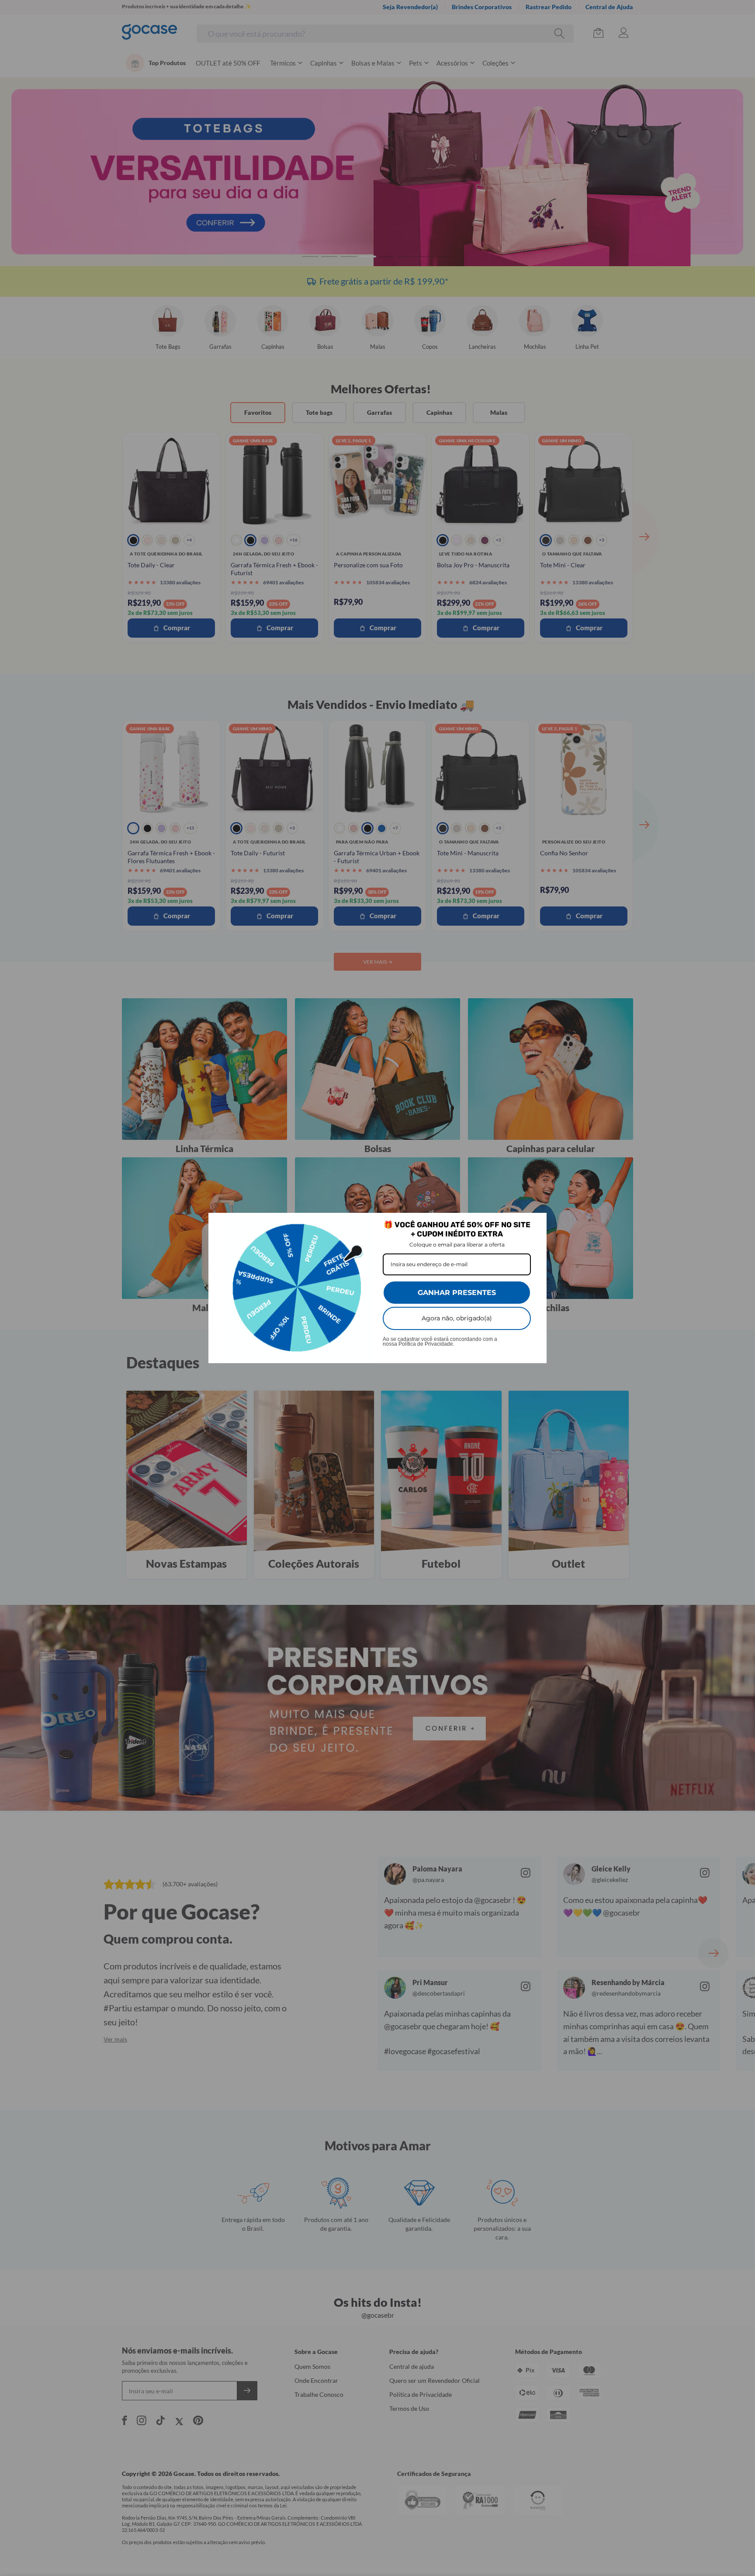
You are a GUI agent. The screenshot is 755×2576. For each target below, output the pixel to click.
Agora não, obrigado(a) (457, 1318)
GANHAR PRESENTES (457, 1293)
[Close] (536, 1223)
